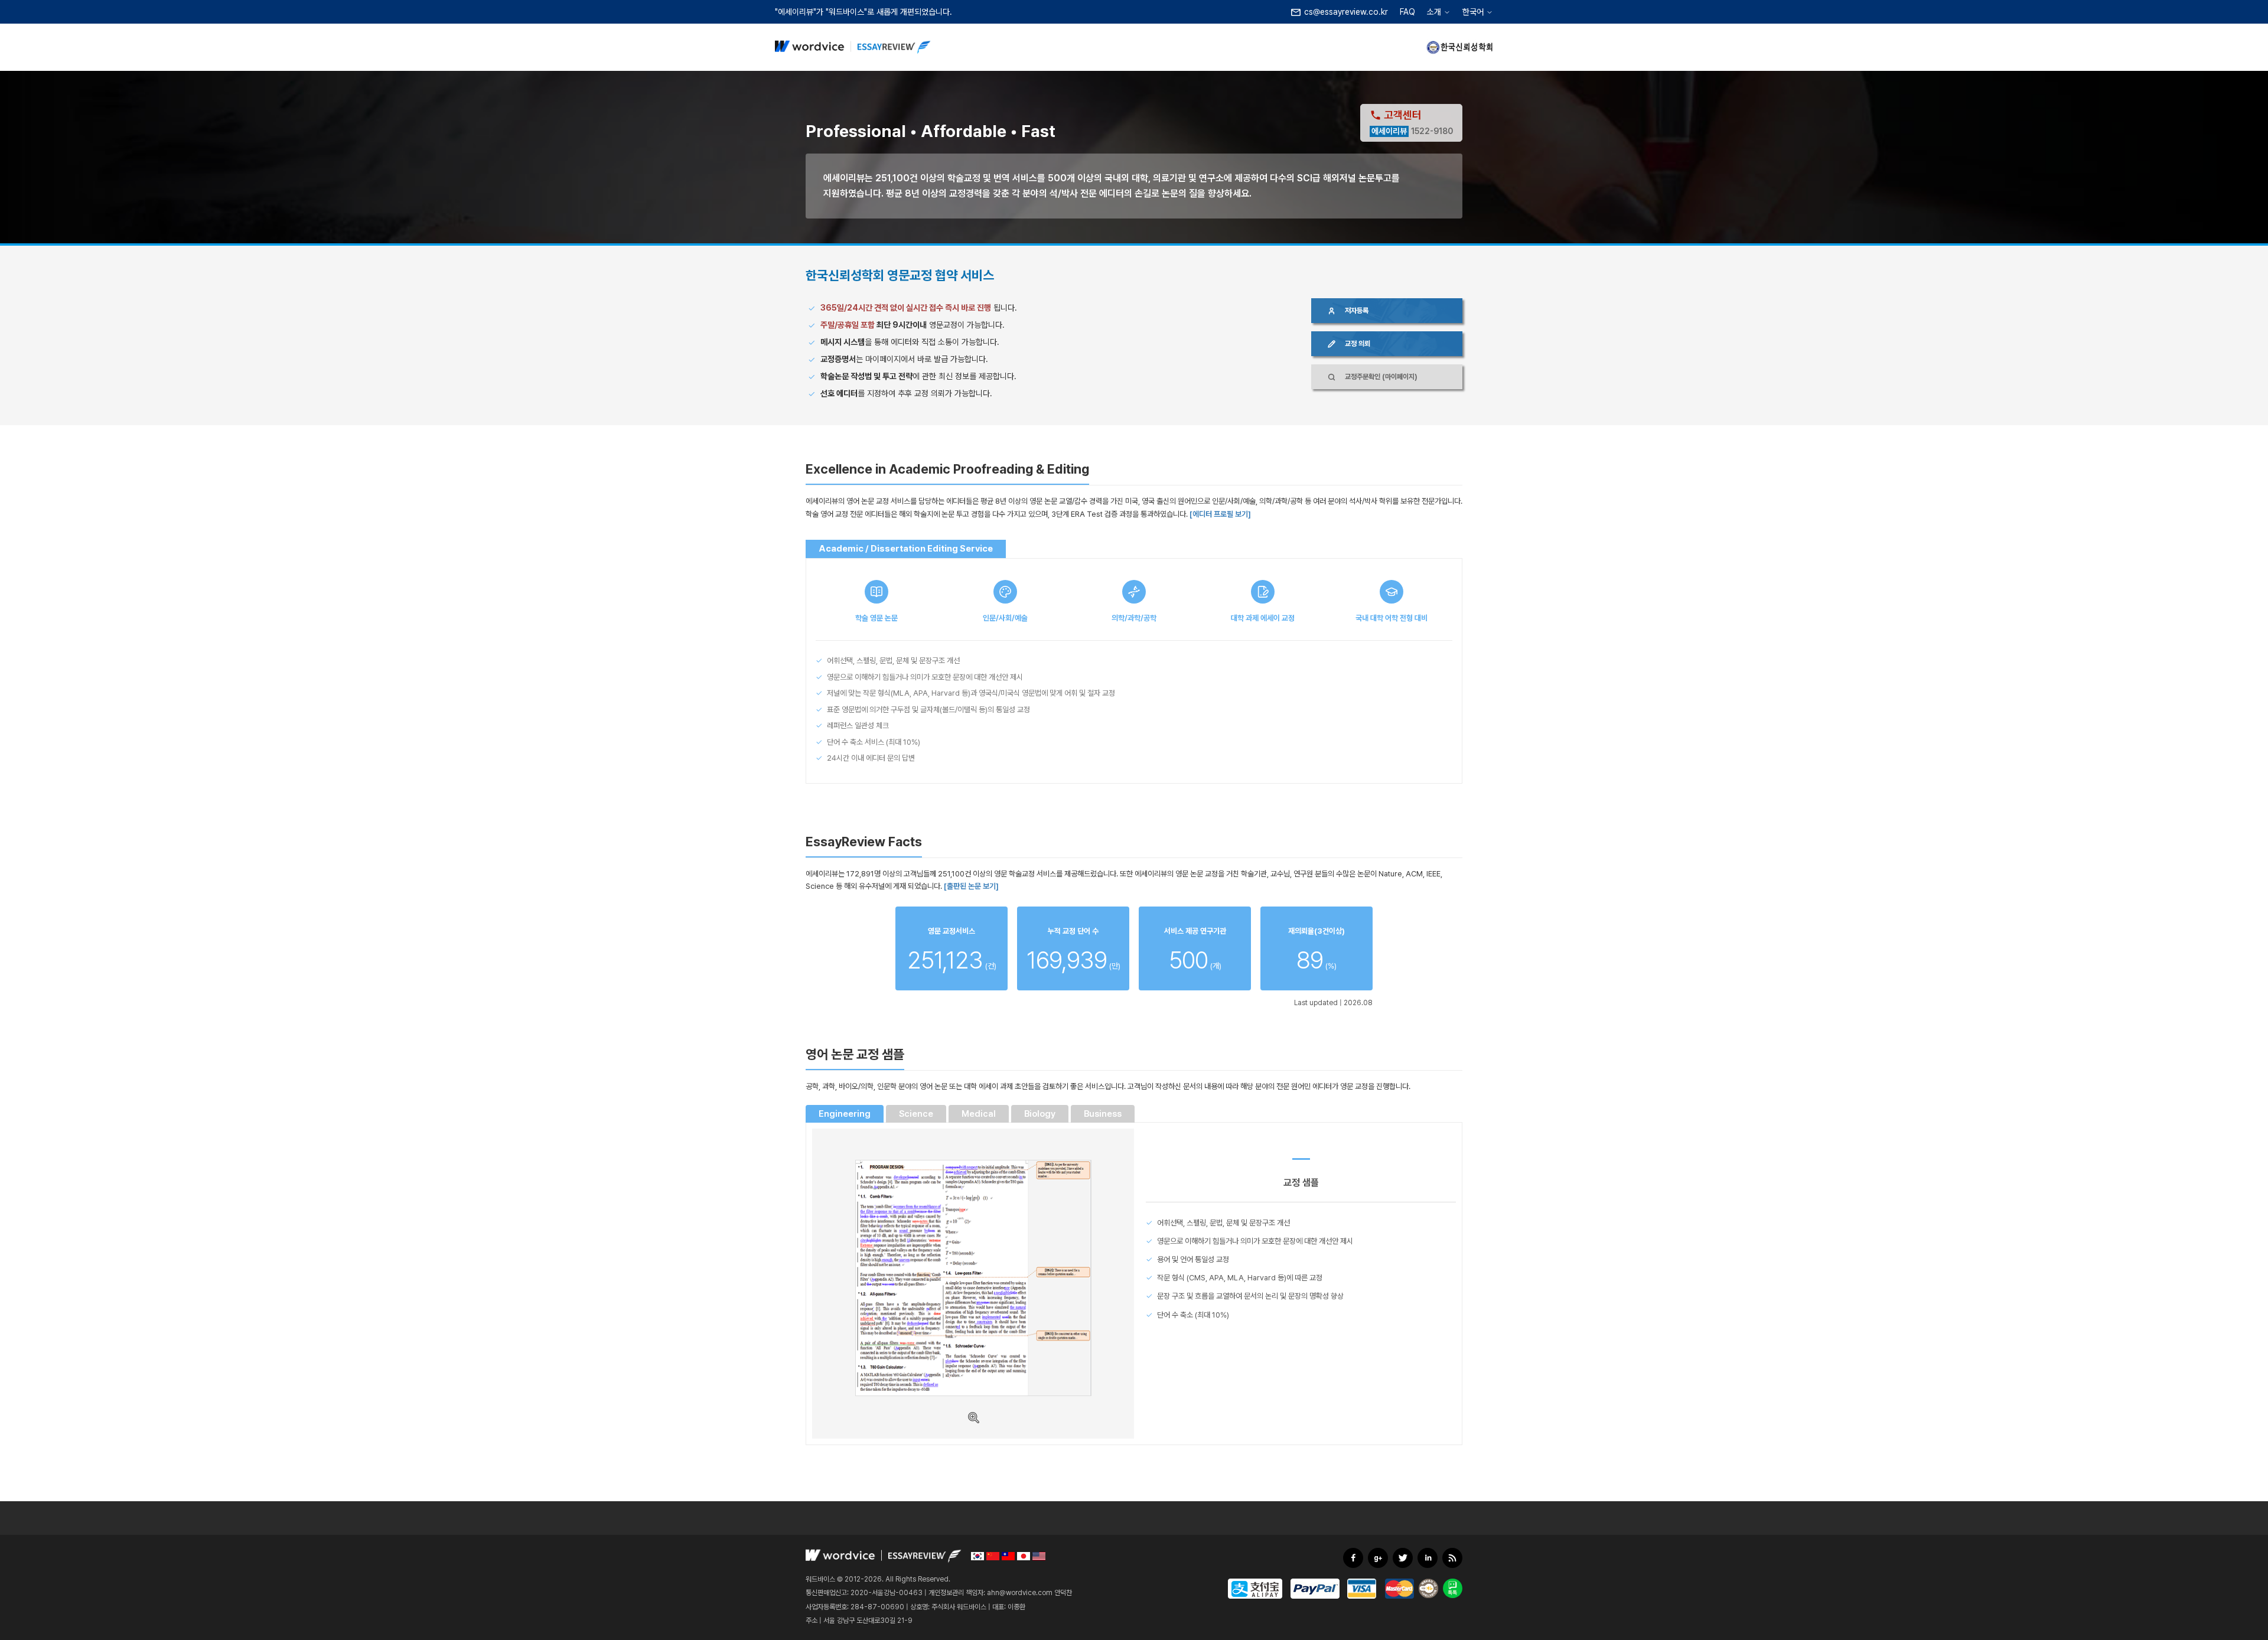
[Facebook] (1353, 1558)
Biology (1040, 1114)
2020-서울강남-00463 (887, 1593)
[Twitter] (1403, 1558)
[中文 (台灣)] (1008, 1556)
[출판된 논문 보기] (971, 886)
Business (1103, 1114)
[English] (1039, 1556)
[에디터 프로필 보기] (1220, 514)
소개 (1434, 12)
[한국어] (977, 1556)
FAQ (1407, 12)
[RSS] (1452, 1558)
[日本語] (1024, 1556)
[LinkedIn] (1428, 1558)
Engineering (845, 1114)
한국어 (1473, 12)
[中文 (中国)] (993, 1556)
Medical (979, 1114)
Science (916, 1114)
